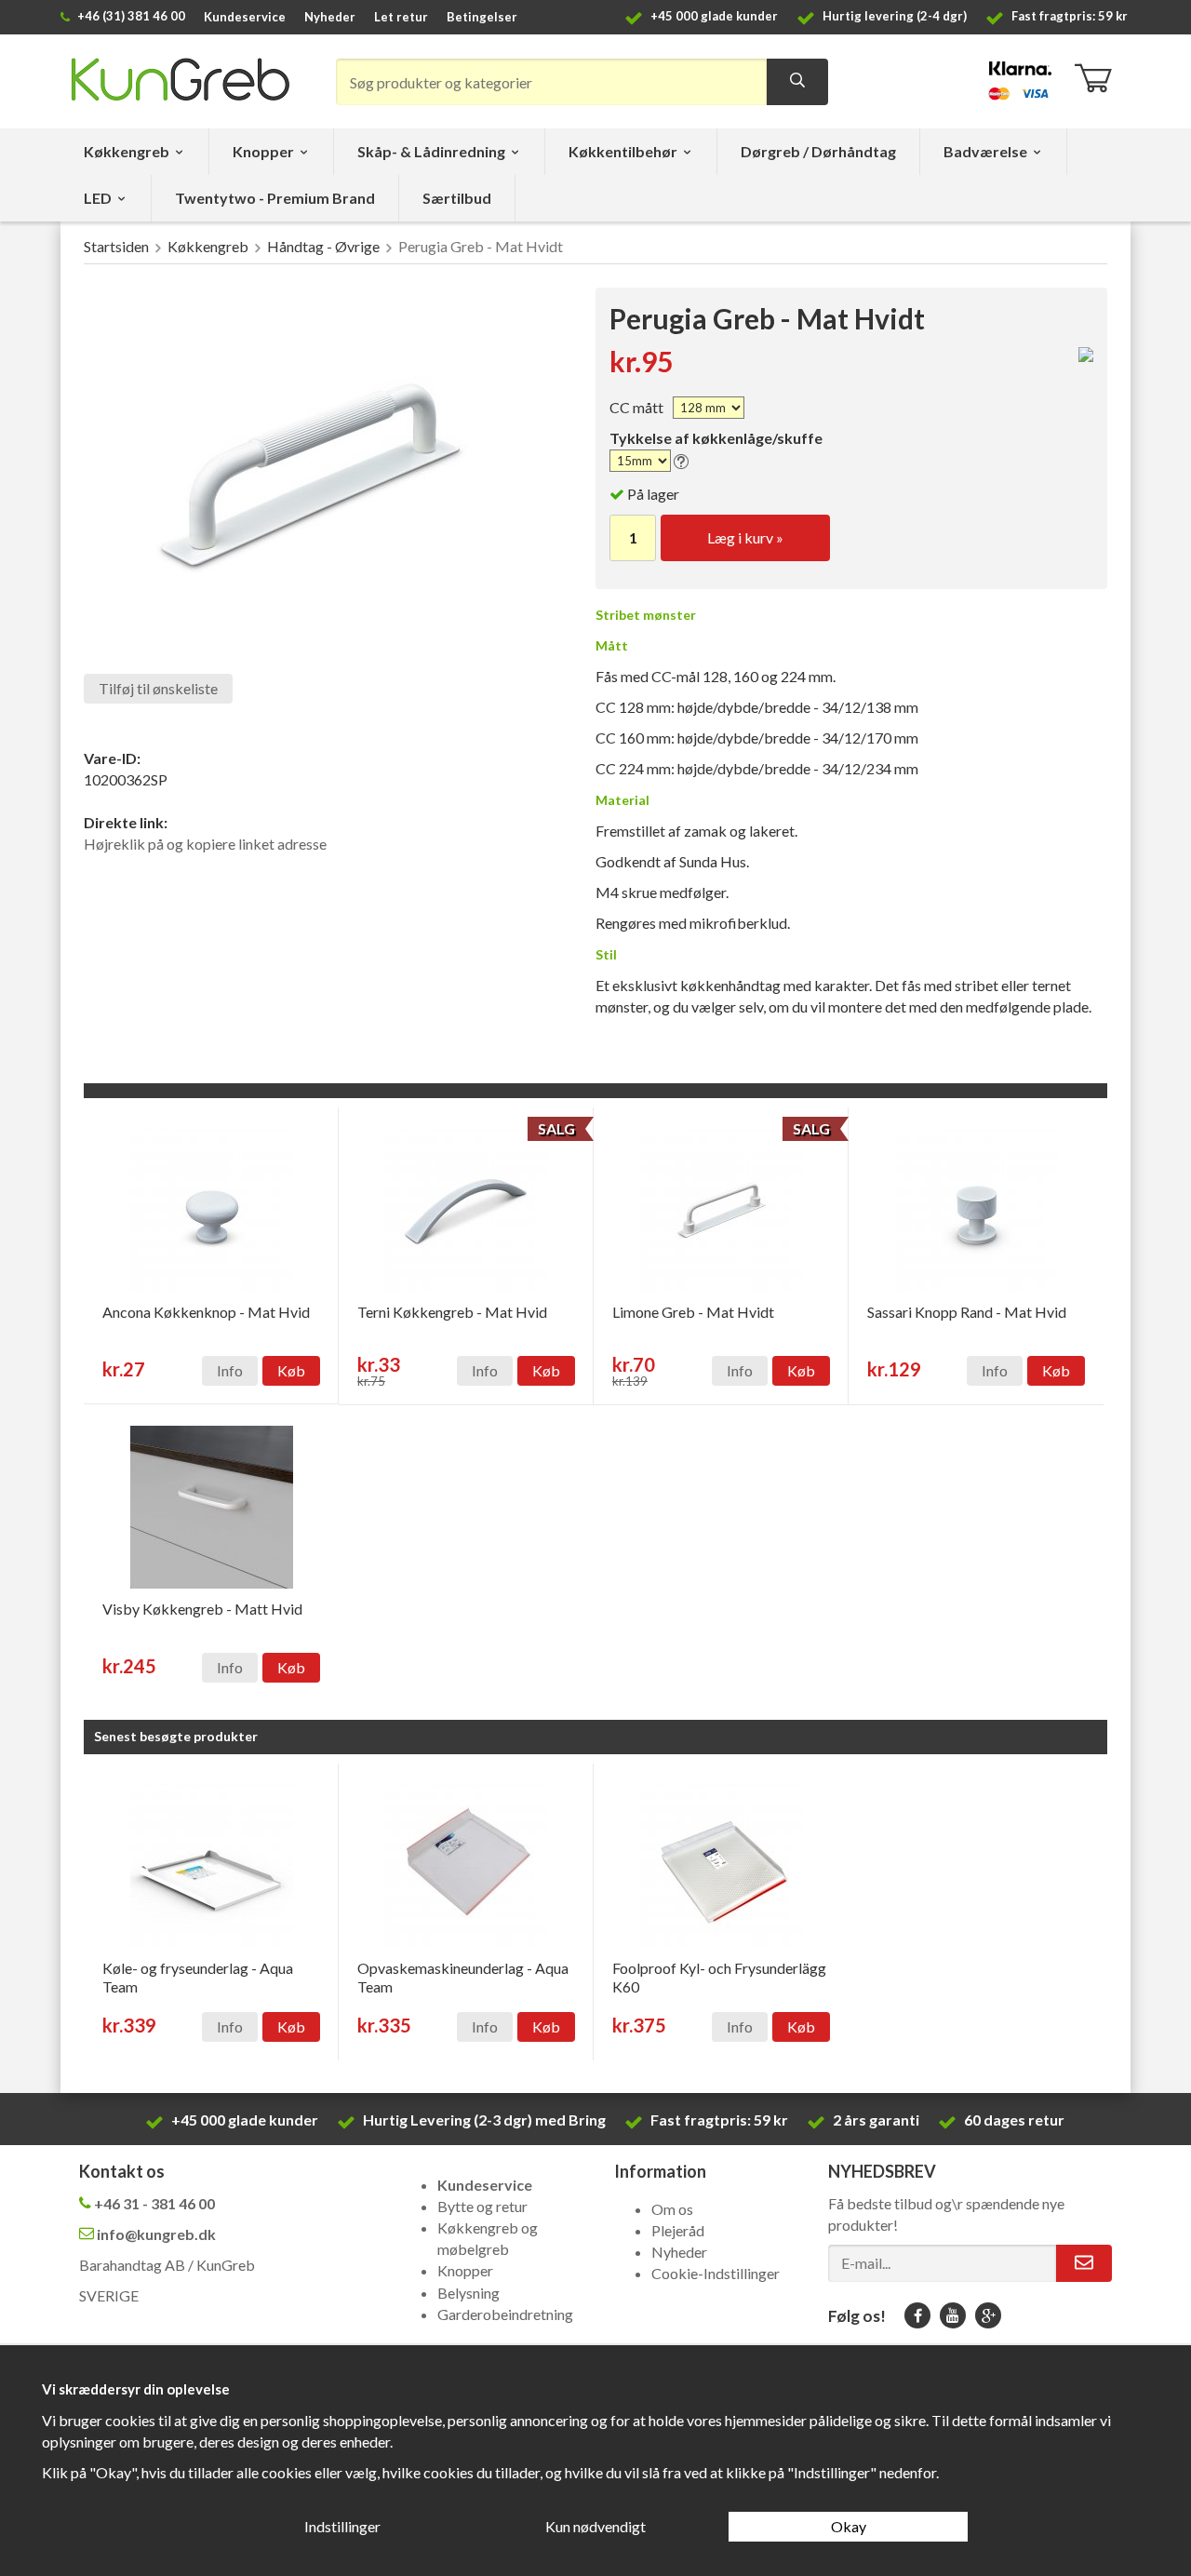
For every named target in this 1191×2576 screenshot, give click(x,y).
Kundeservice (245, 17)
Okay (849, 2526)
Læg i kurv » (745, 537)
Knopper (263, 151)
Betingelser (482, 17)
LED (98, 198)
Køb (291, 1370)
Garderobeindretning (505, 2314)
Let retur (401, 17)
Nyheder (330, 17)
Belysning (468, 2293)
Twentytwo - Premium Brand (275, 198)
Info (230, 1370)
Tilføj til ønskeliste (158, 688)
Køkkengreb (127, 151)
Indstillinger (342, 2526)
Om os (672, 2209)
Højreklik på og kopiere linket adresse (205, 844)
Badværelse (985, 151)
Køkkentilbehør (623, 151)
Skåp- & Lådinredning (431, 151)
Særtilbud (457, 198)
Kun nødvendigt (595, 2526)
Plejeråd (678, 2230)
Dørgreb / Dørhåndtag (818, 151)
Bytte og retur (482, 2206)
